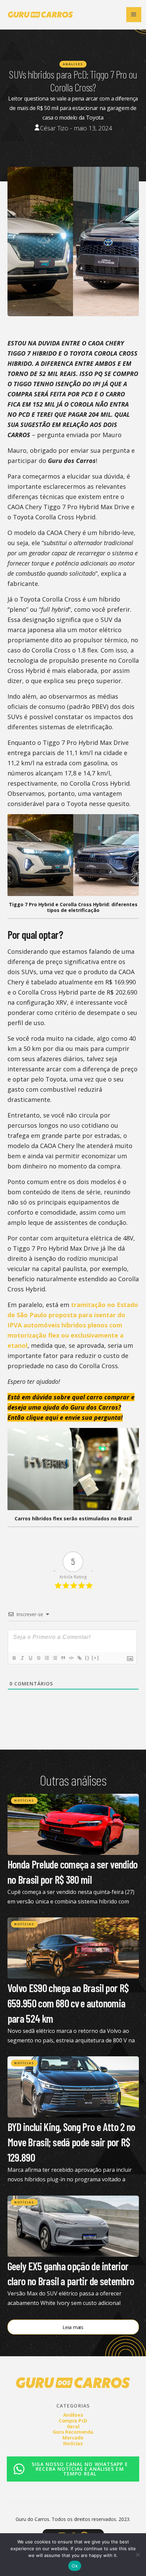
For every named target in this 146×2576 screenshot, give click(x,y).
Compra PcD (73, 2421)
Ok (75, 2566)
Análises (73, 64)
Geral (73, 2426)
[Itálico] (22, 1658)
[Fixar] (38, 1658)
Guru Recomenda (73, 2432)
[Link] (79, 1658)
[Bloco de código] (71, 1658)
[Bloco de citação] (63, 1658)
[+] (95, 1658)
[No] (138, 2555)
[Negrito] (14, 1658)
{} (87, 1658)
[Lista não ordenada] (55, 1658)
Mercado (73, 2438)
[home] (39, 15)
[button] (134, 15)
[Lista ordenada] (47, 1658)
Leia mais (73, 2327)
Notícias (24, 1800)
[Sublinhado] (30, 1658)
